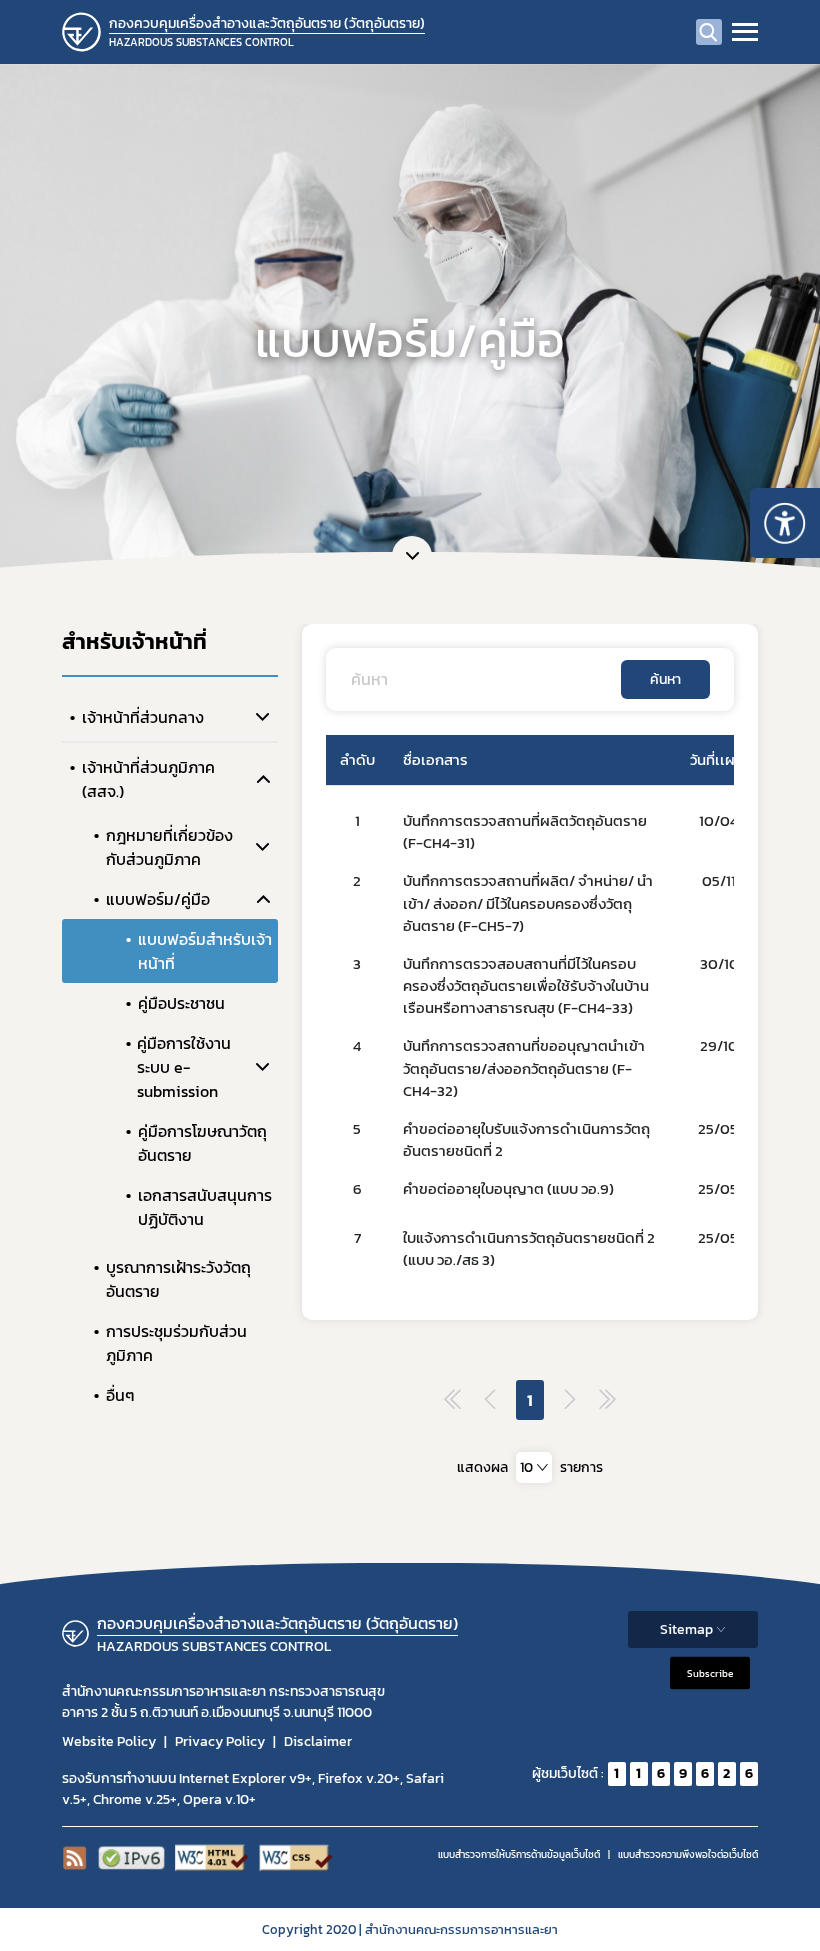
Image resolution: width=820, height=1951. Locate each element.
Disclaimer (318, 1741)
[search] (709, 32)
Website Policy (109, 1741)
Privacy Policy (220, 1741)
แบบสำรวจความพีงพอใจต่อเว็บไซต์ (688, 1854)
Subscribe (710, 1672)
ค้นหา (665, 679)
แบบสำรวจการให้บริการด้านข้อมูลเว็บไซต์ (519, 1854)
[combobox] (534, 1467)
